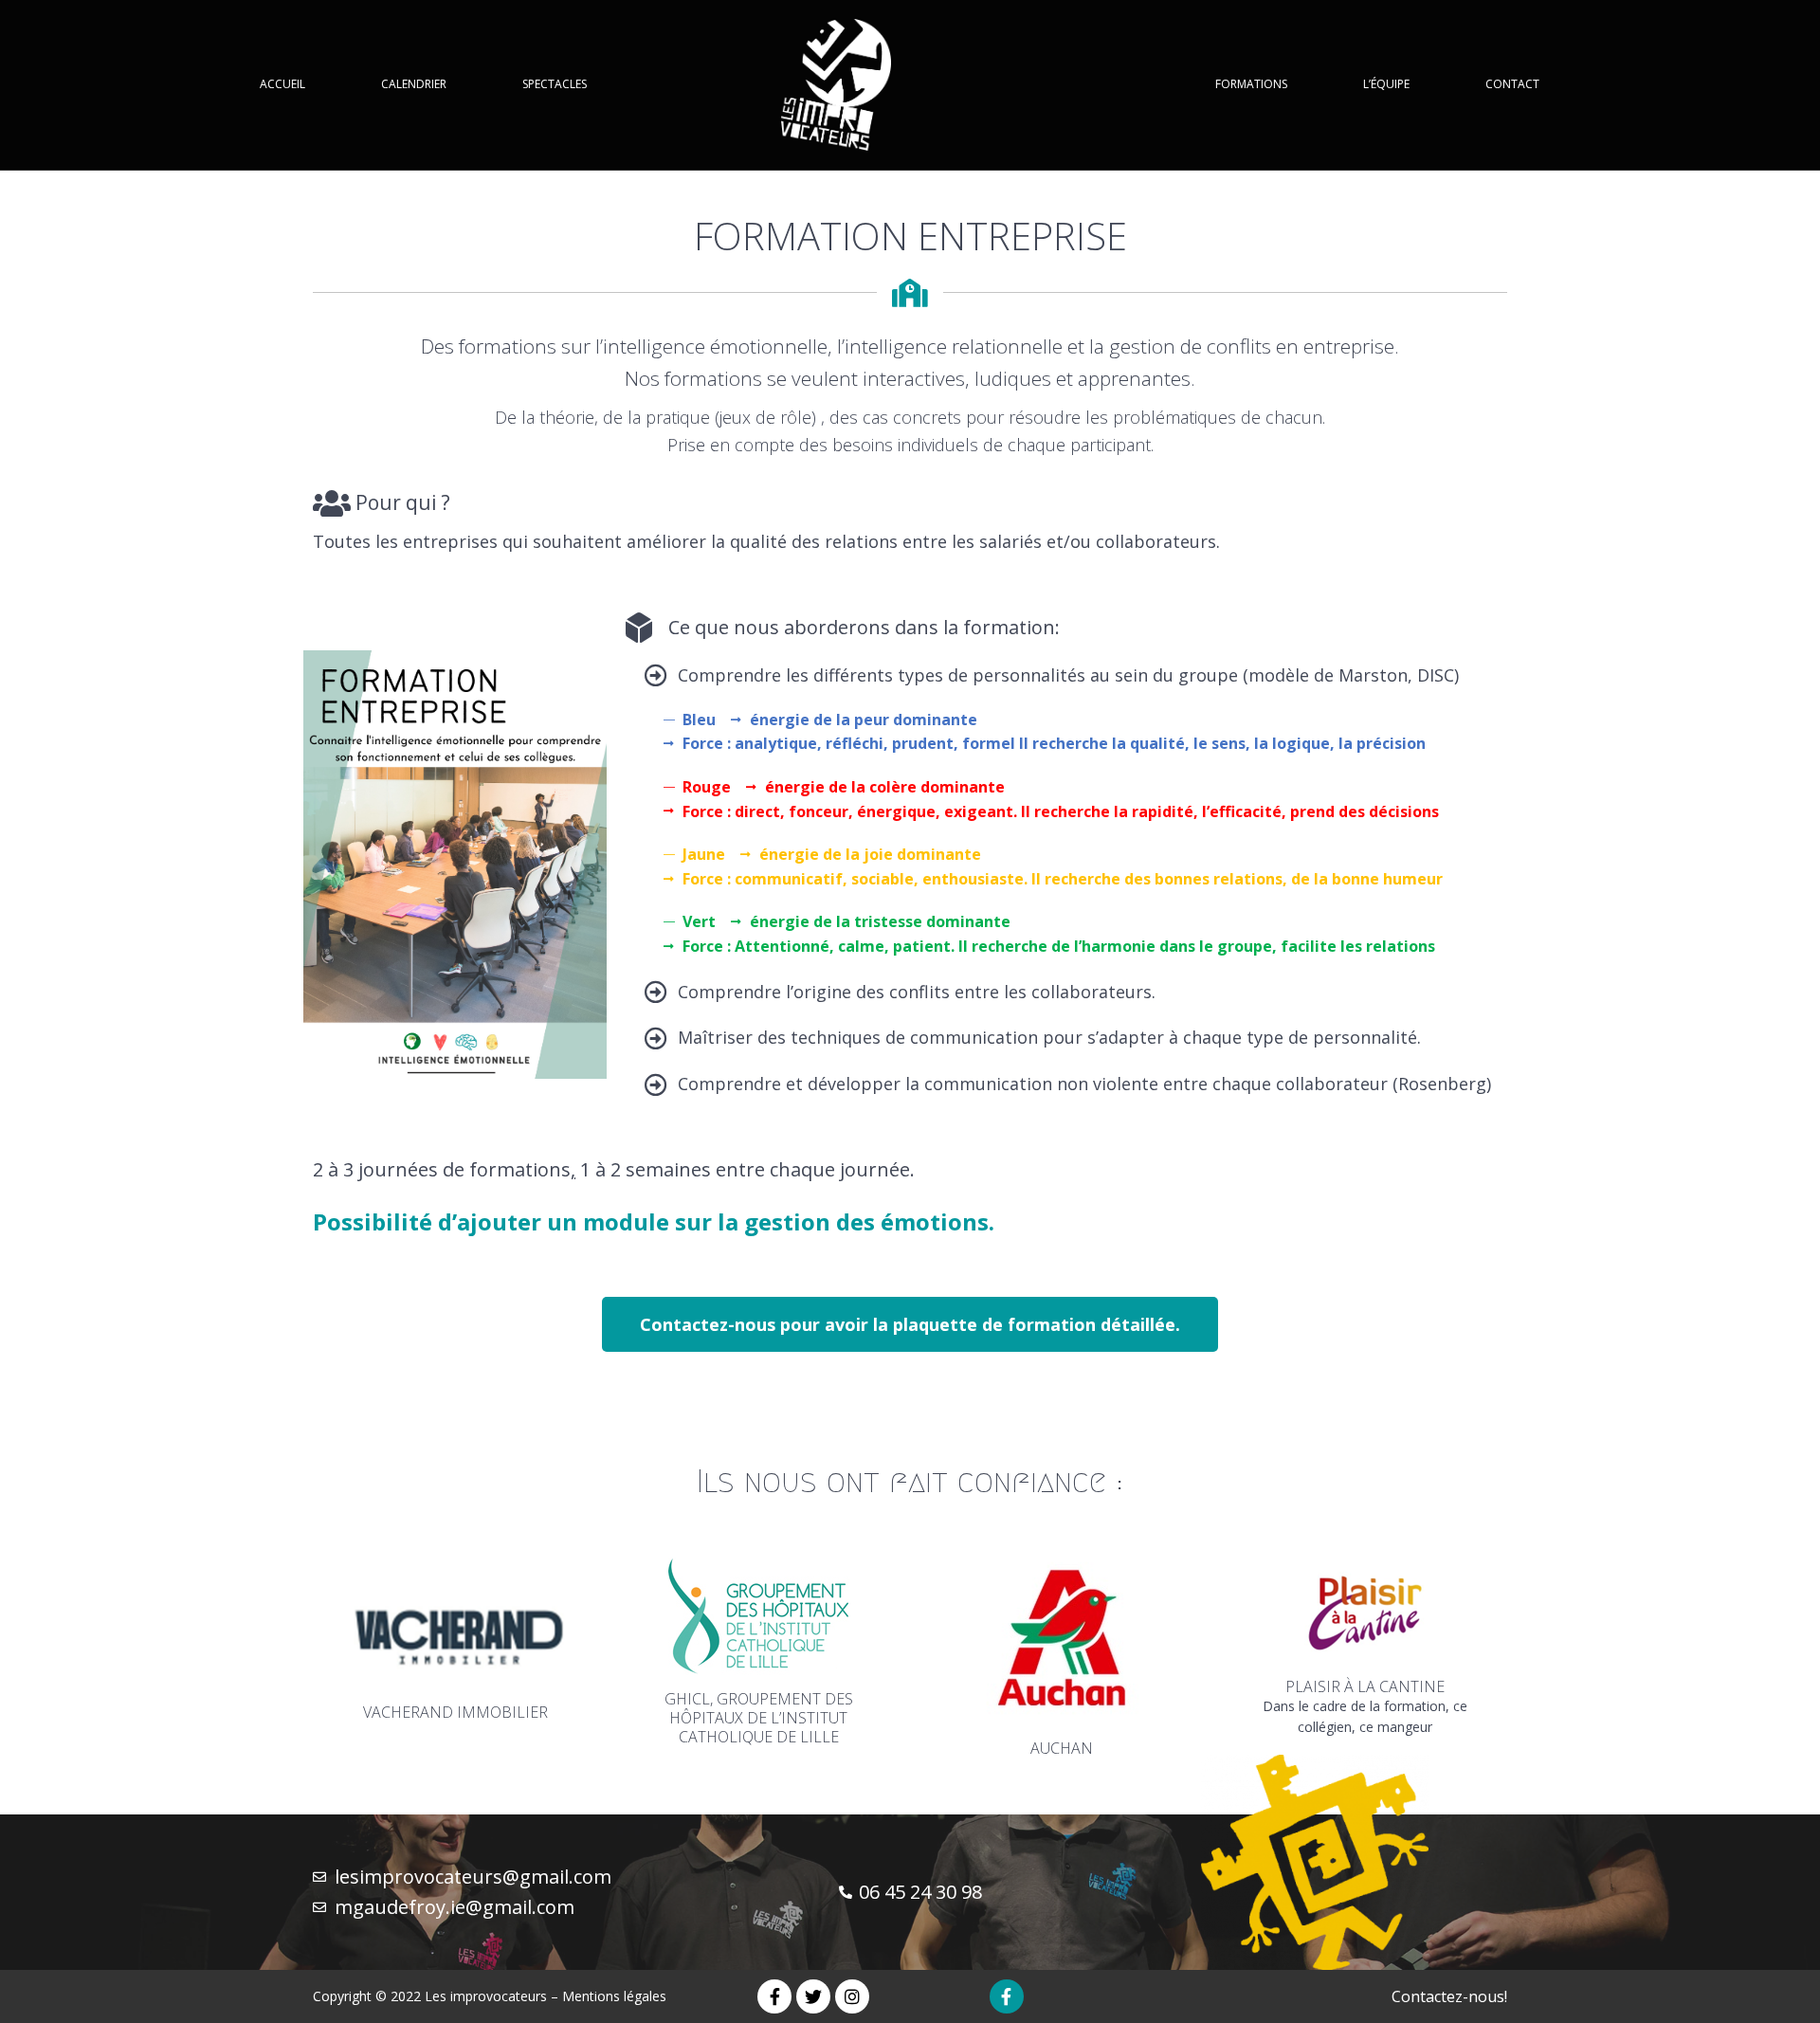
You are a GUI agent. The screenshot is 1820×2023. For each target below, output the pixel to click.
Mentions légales (614, 1996)
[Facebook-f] (774, 1996)
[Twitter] (813, 1996)
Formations (1251, 84)
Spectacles (555, 84)
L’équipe (1386, 84)
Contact (1512, 84)
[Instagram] (852, 1996)
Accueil (282, 84)
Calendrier (414, 84)
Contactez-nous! (1449, 1996)
